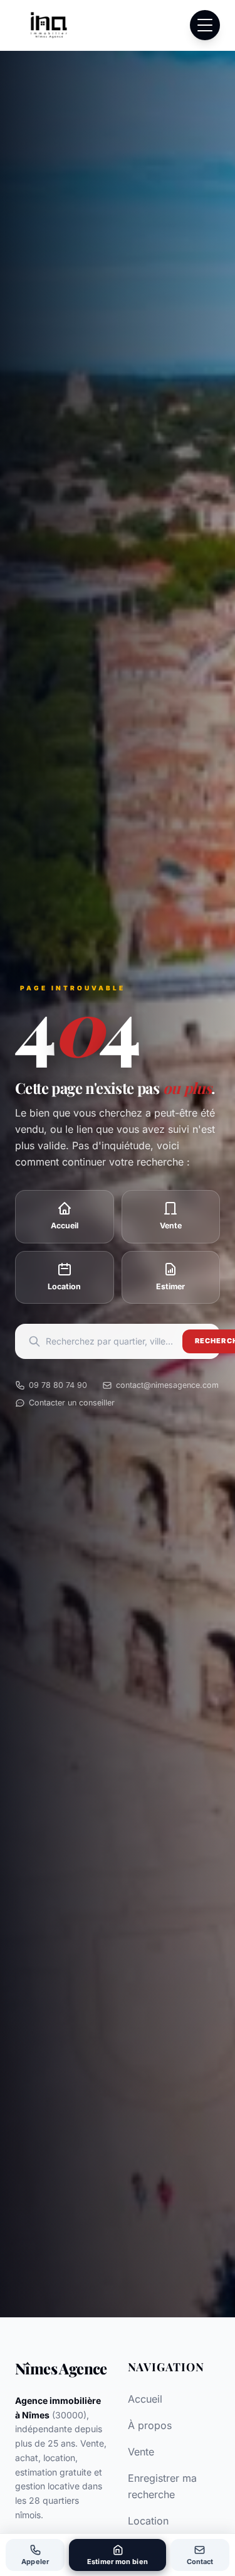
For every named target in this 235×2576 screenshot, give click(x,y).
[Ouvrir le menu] (205, 25)
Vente (141, 2452)
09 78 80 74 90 (58, 1385)
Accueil (145, 2399)
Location (148, 2521)
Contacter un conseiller (72, 1403)
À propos (150, 2425)
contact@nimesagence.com (167, 1385)
